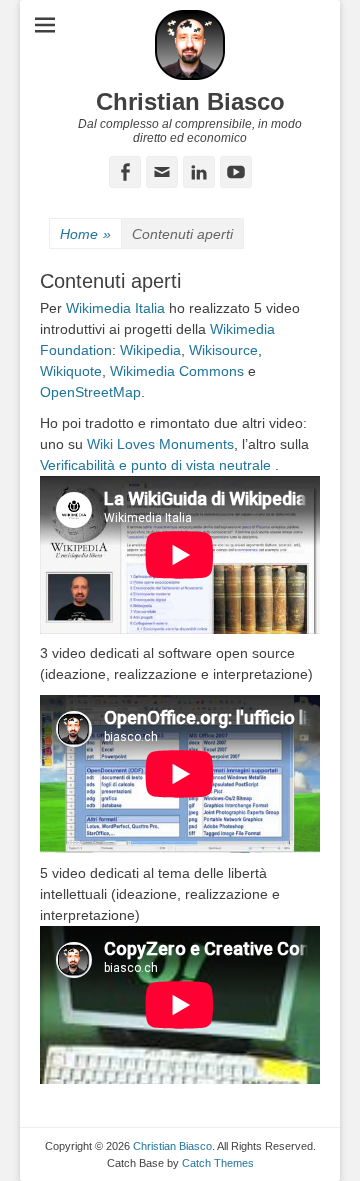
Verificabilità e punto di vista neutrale (155, 465)
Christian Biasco (190, 101)
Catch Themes (218, 1163)
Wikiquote (71, 371)
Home (85, 234)
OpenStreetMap (90, 392)
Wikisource (223, 350)
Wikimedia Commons (177, 371)
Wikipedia (150, 350)
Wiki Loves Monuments (160, 444)
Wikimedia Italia (115, 308)
